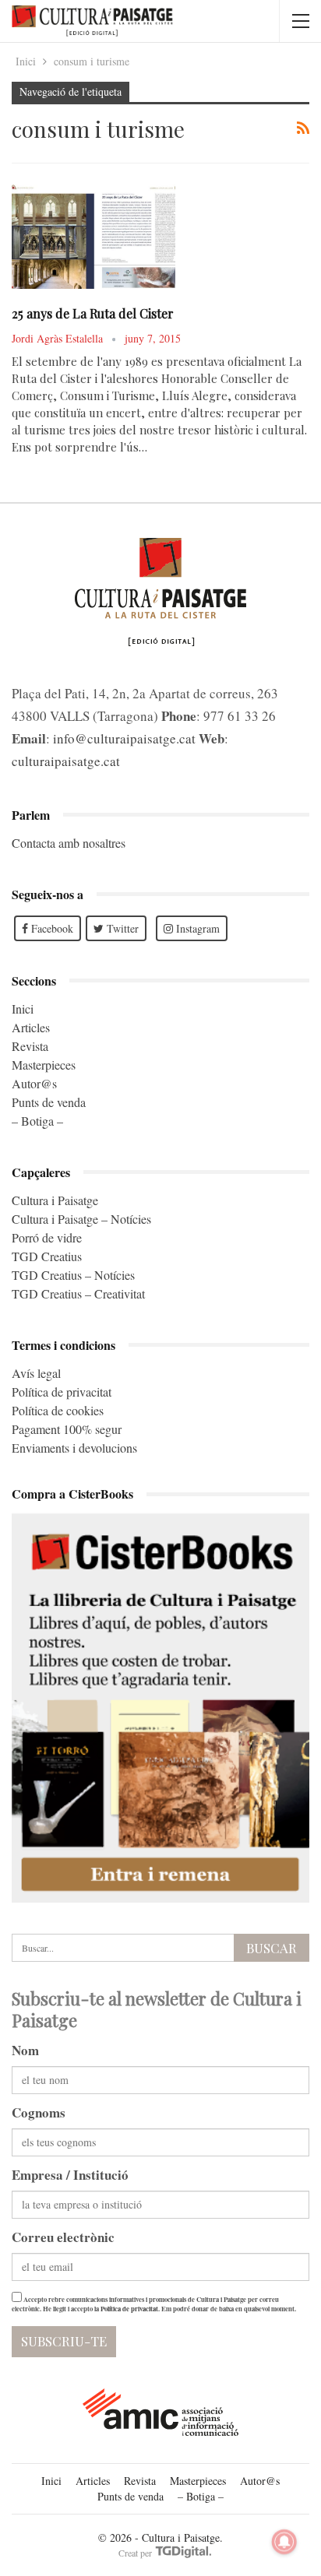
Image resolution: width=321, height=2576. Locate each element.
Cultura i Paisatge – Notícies (81, 1219)
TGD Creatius (47, 1256)
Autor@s (34, 1083)
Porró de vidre (47, 1237)
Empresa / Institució (70, 2175)
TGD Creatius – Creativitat (78, 1293)
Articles (31, 1027)
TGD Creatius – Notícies (73, 1275)
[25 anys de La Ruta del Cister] (93, 237)
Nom (25, 2050)
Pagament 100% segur (67, 1429)
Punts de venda (49, 1102)
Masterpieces (44, 1065)
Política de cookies (58, 1410)
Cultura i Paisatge (55, 1200)
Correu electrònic (63, 2237)
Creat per (136, 2553)
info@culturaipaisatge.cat (124, 738)
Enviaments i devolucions (74, 1448)
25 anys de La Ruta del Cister (93, 313)
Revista (30, 1046)
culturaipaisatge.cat (66, 761)
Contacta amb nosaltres (69, 843)
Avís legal (36, 1373)
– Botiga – (37, 1121)
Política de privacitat (62, 1392)
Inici (23, 1009)
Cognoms (39, 2112)
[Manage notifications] (284, 2542)
